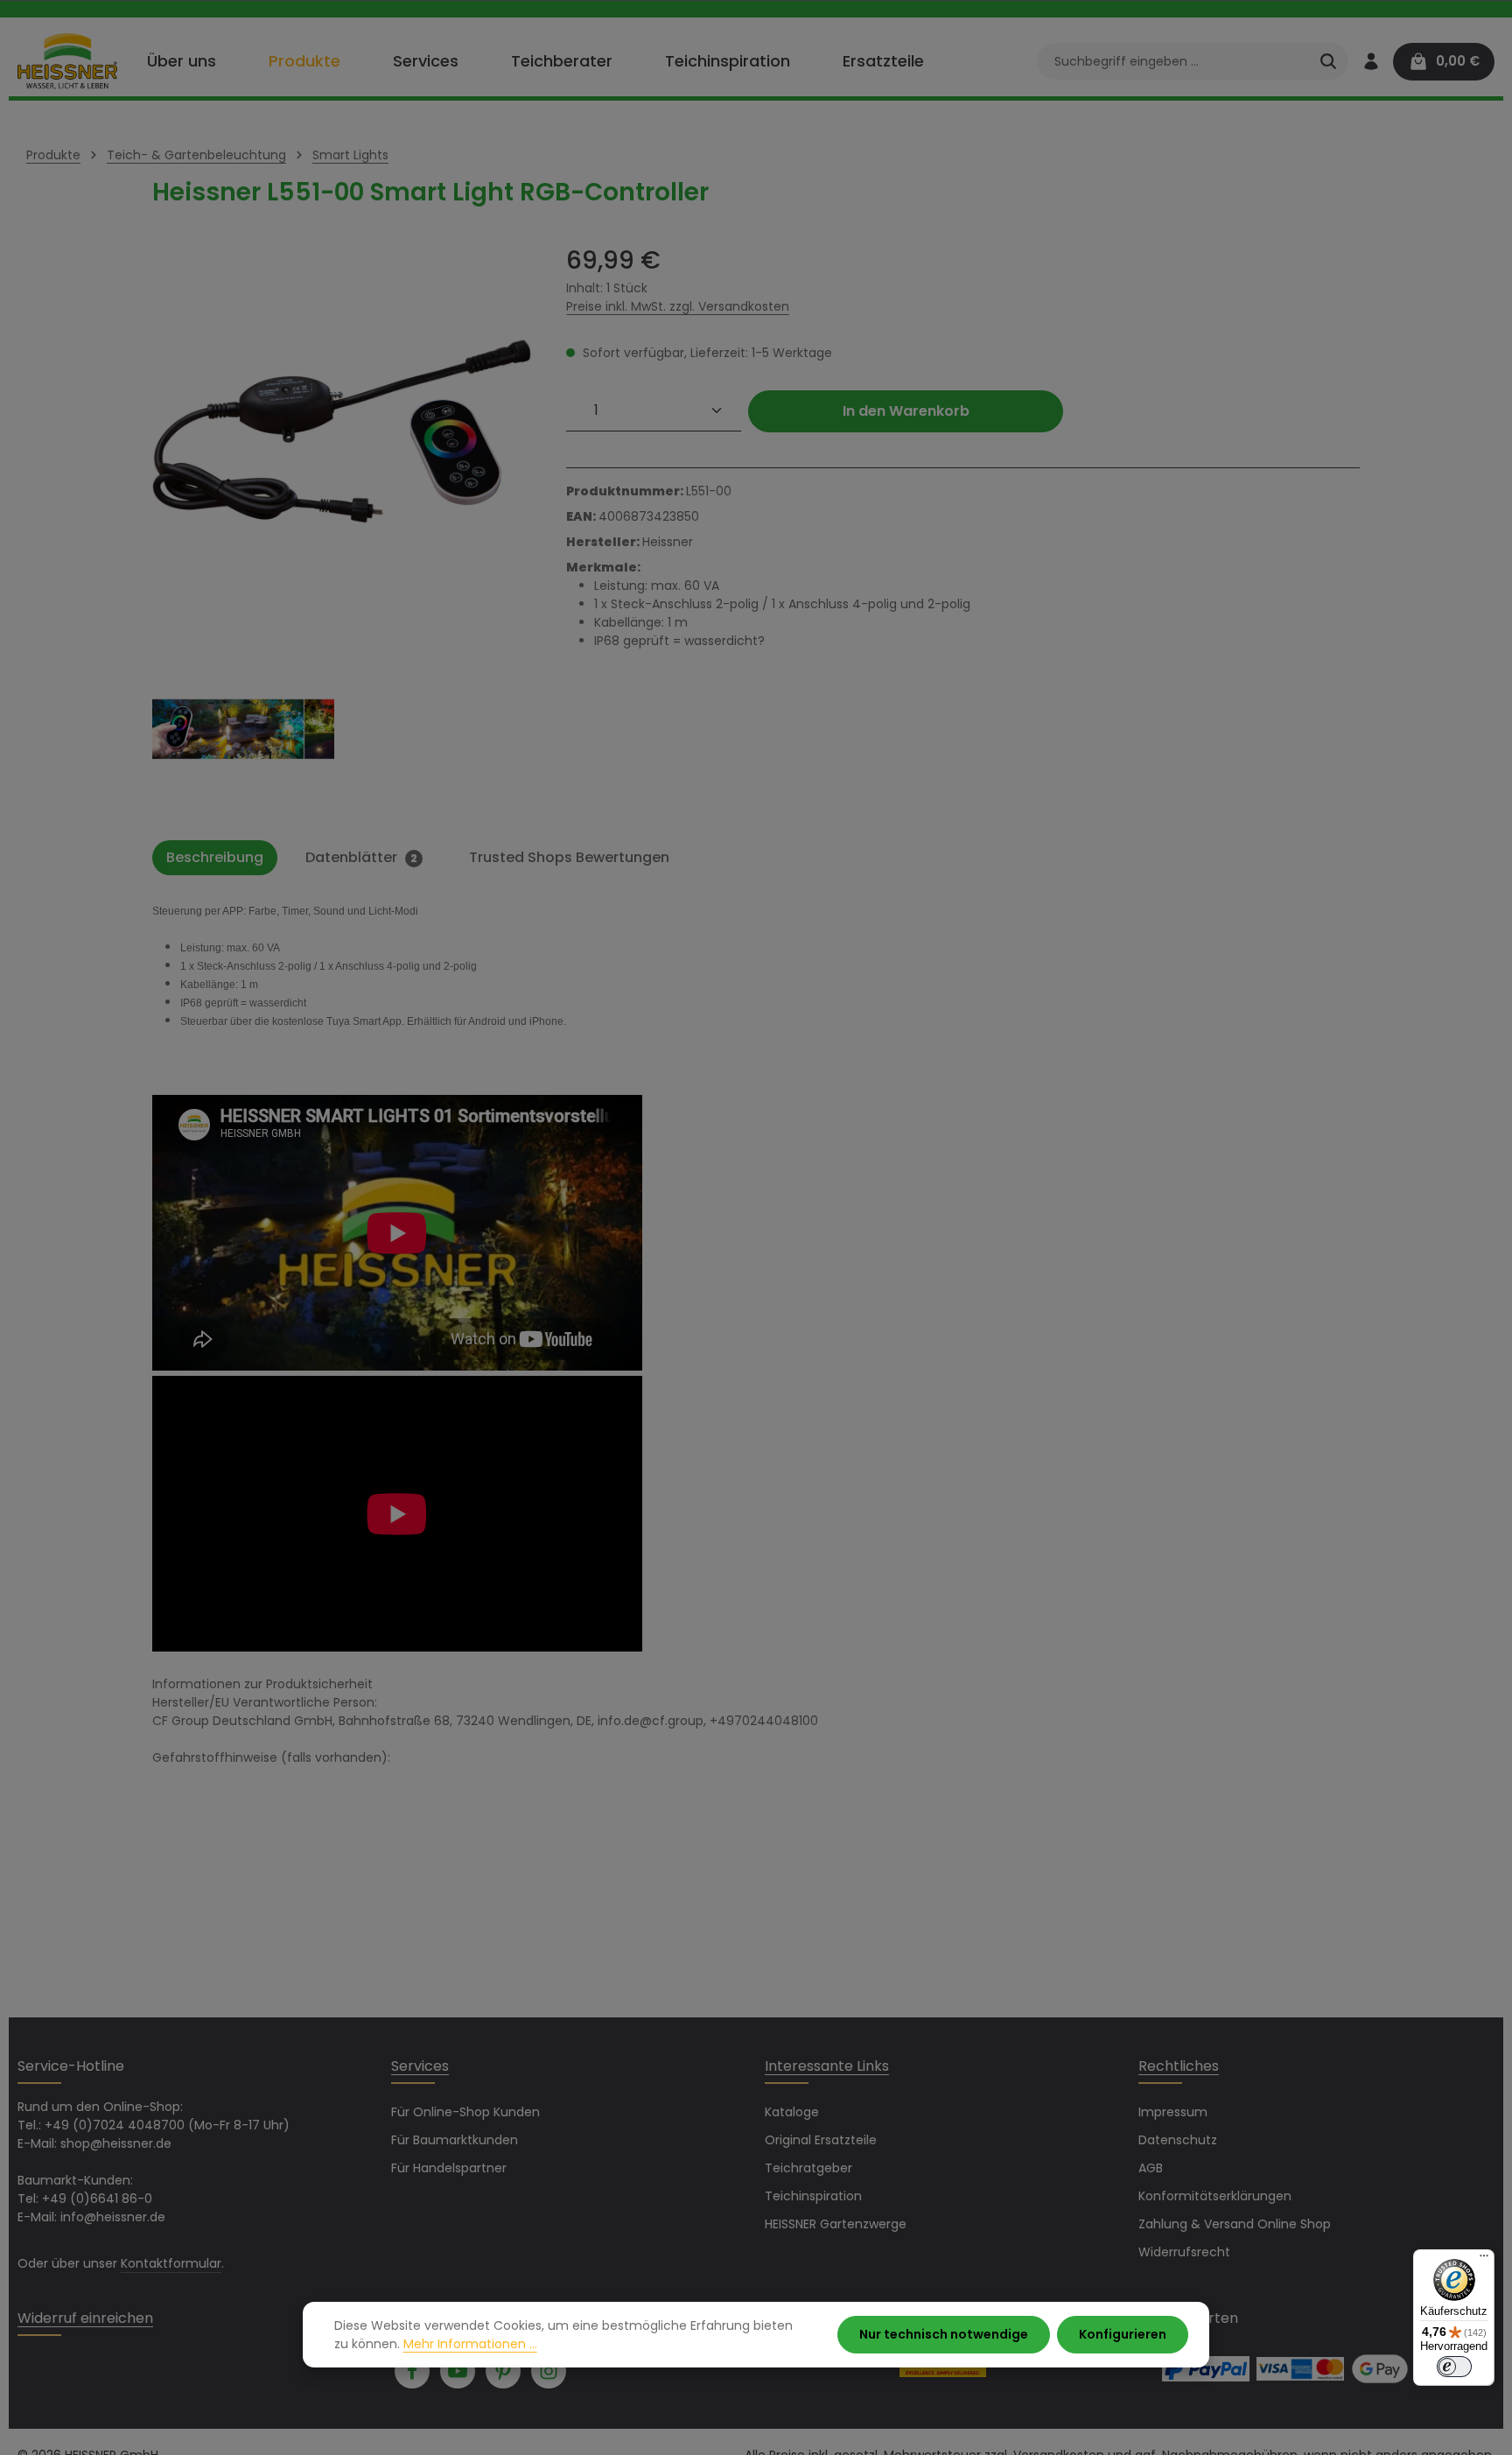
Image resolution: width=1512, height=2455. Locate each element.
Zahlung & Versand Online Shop (1235, 2224)
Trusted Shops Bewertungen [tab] (569, 857)
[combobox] (1173, 61)
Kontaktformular (171, 2263)
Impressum (1173, 2112)
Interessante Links (827, 2066)
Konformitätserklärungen (1215, 2196)
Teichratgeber (808, 2168)
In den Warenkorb (906, 411)
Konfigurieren (1123, 2334)
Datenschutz (1178, 2140)
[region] (342, 533)
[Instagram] (549, 2371)
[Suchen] (1328, 61)
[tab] (215, 858)
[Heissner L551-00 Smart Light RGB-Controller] (342, 432)
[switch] (1454, 2367)
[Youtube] (458, 2371)
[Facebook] (412, 2371)
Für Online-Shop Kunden (465, 2112)
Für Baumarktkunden (455, 2140)
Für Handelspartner (449, 2168)
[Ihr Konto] (1371, 62)
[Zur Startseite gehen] (67, 61)
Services (420, 2066)
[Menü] (1484, 2260)
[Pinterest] (503, 2371)
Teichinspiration (813, 2196)
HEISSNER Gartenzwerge (836, 2224)
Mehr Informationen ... (470, 2344)
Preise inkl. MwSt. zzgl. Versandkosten (678, 306)
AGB (1151, 2168)
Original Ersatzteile (821, 2140)
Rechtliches (1179, 2066)
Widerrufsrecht (1184, 2252)
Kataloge (792, 2112)
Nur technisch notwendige (944, 2334)
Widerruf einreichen (85, 2318)
